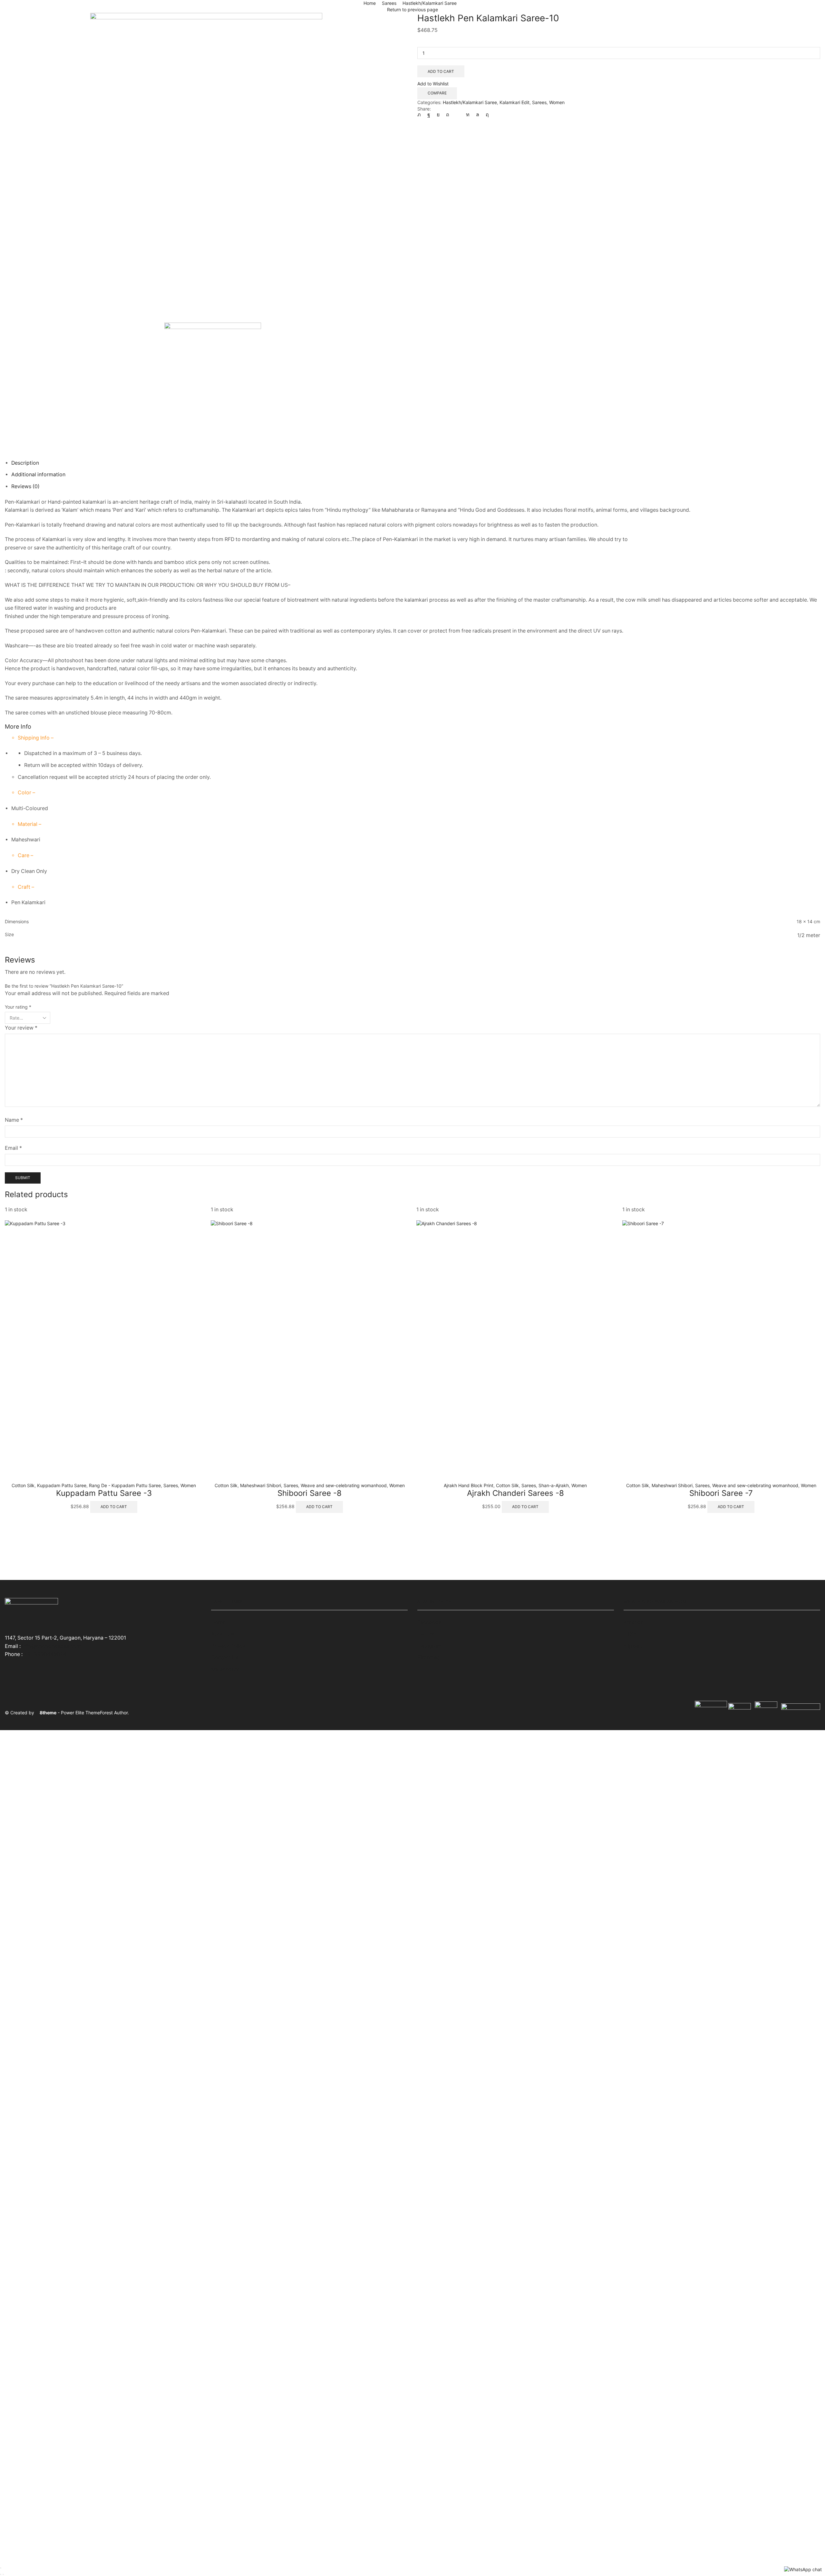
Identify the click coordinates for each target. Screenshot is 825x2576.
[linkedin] (468, 115)
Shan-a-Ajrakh (554, 1485)
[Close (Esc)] (1, 2568)
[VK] (438, 115)
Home (370, 3)
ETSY (630, 1634)
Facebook (429, 1622)
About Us (222, 1634)
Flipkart (633, 1646)
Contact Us (225, 1657)
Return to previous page (412, 10)
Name (14, 1120)
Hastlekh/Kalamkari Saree (430, 3)
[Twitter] (421, 115)
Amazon (634, 1622)
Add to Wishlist (433, 84)
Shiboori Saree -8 (310, 1493)
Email (13, 1148)
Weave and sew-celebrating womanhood (344, 1485)
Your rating (18, 1007)
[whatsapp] (478, 115)
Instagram (429, 1646)
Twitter (426, 1634)
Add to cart (441, 71)
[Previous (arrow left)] (1, 2574)
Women (557, 102)
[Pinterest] (448, 115)
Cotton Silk (23, 1485)
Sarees (389, 3)
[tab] (25, 463)
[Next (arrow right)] (3, 2574)
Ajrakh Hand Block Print (469, 1485)
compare (437, 93)
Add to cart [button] (114, 1507)
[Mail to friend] (458, 115)
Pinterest (428, 1657)
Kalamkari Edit (514, 102)
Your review (21, 1028)
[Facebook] (429, 115)
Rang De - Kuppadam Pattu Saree (125, 1485)
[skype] (486, 115)
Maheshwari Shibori (261, 1485)
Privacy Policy (228, 1646)
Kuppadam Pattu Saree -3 (104, 1493)
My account (225, 1669)
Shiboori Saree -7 (721, 1493)
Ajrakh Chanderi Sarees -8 (515, 1493)
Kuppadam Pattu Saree (62, 1485)
